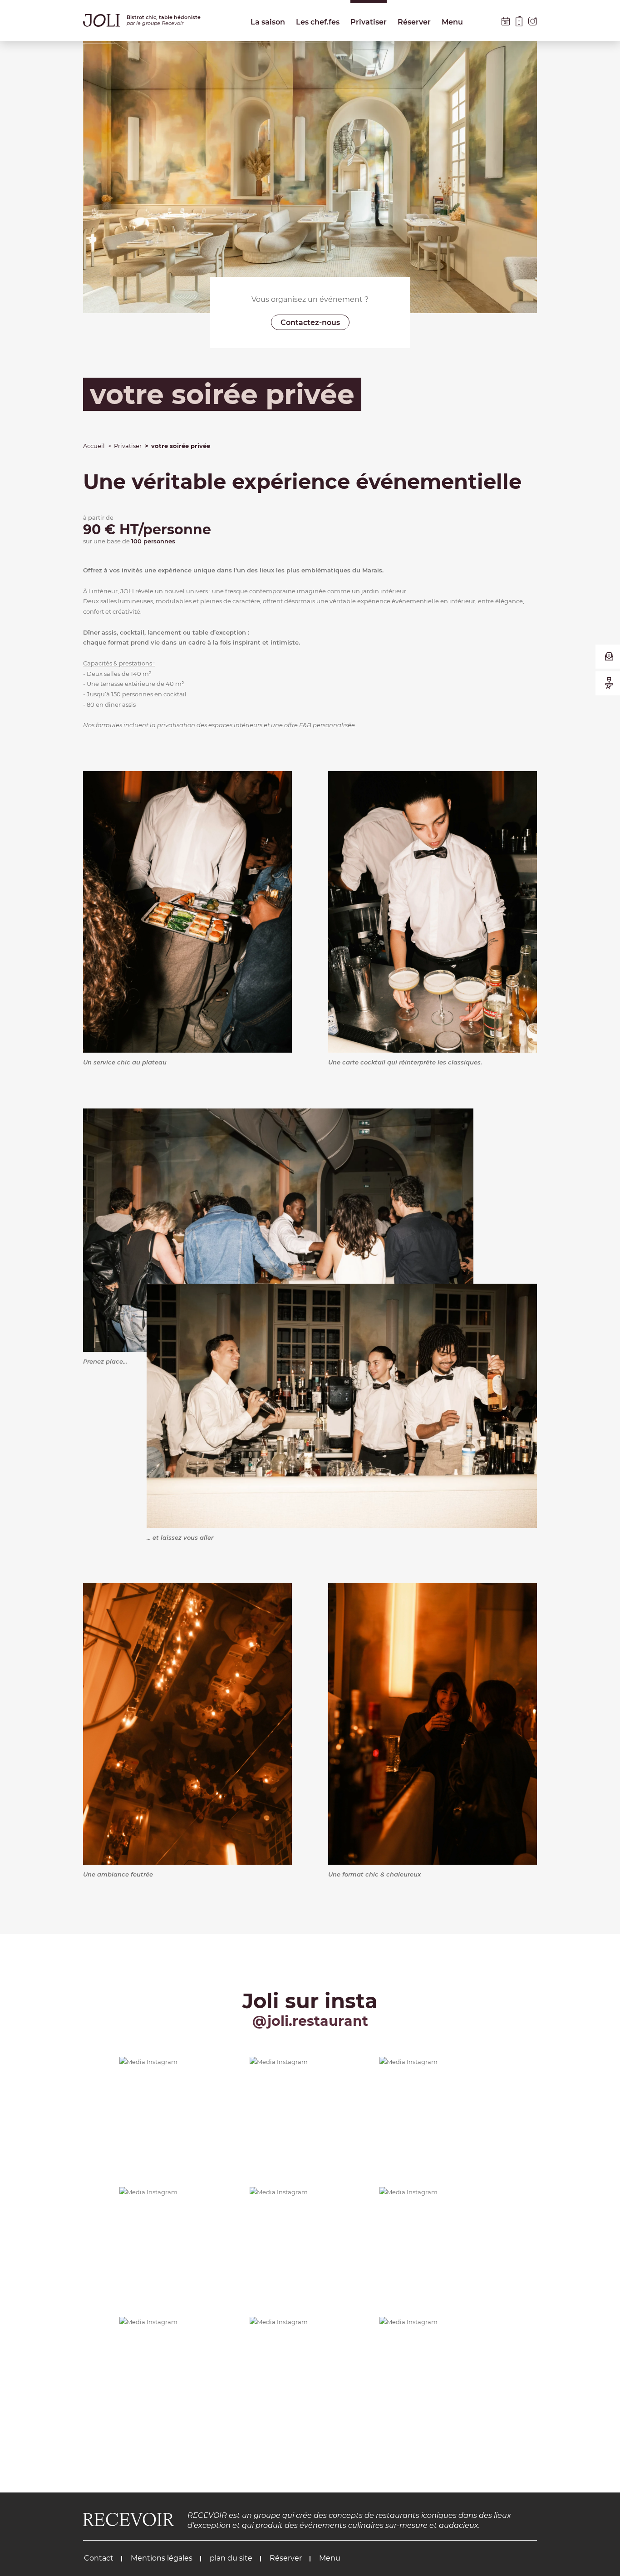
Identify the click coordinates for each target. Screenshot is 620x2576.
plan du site (230, 2558)
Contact (99, 2558)
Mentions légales (161, 2558)
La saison (268, 22)
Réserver (414, 22)
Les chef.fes (318, 22)
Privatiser (369, 22)
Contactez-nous (310, 323)
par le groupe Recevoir (155, 23)
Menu (452, 22)
